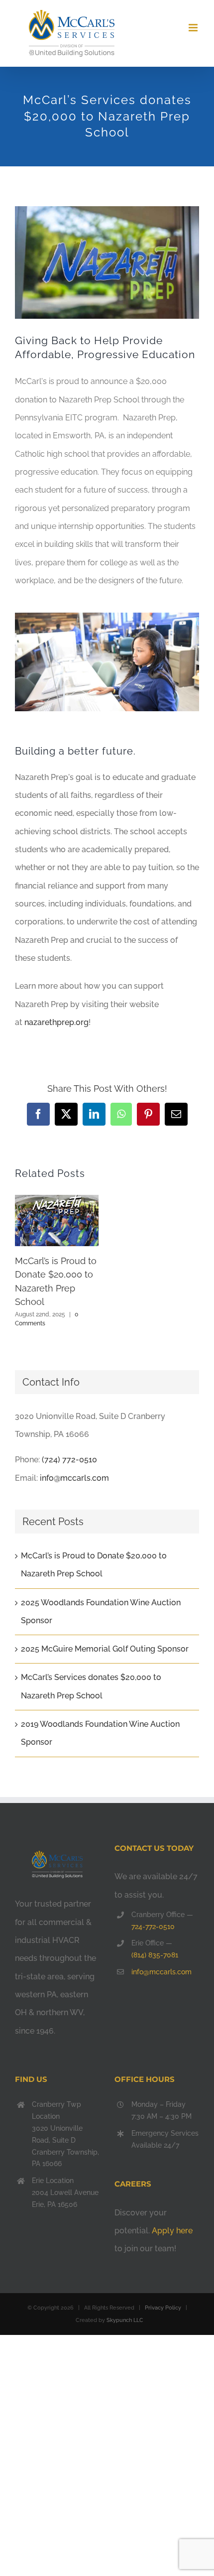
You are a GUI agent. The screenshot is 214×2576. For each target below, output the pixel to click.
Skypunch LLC (125, 2320)
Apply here (172, 2231)
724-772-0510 (153, 1927)
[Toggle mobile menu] (194, 28)
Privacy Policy (163, 2308)
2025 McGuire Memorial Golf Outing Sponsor (105, 1649)
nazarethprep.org (56, 1022)
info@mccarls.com (74, 1478)
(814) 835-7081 (155, 1955)
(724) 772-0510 (69, 1460)
